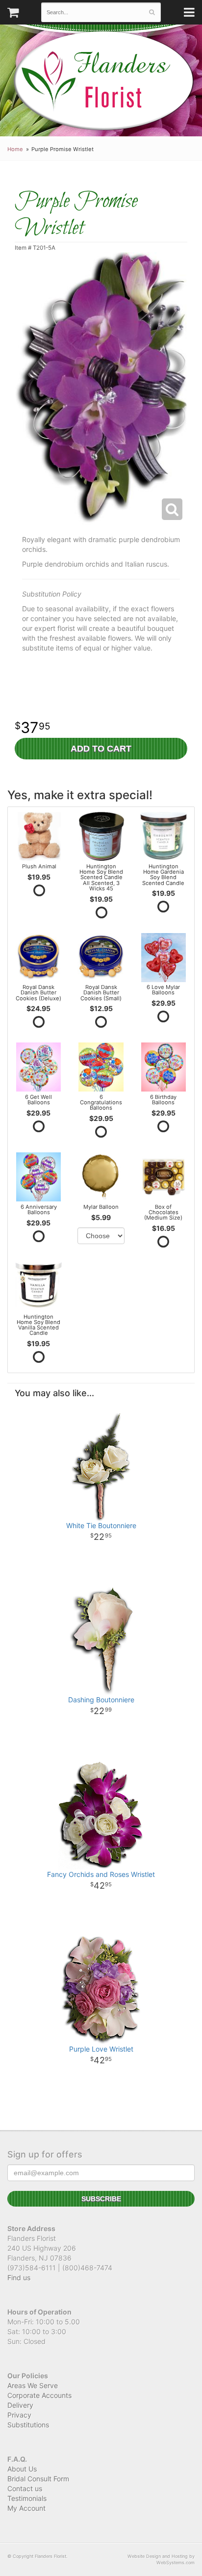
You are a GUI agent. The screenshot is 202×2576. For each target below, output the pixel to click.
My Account (26, 2508)
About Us (22, 2469)
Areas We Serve (33, 2385)
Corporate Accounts (39, 2395)
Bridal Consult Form (38, 2479)
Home (15, 149)
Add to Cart (101, 749)
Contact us (25, 2488)
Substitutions (28, 2425)
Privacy (19, 2415)
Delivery (20, 2405)
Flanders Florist (103, 81)
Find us (19, 2277)
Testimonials (27, 2498)
